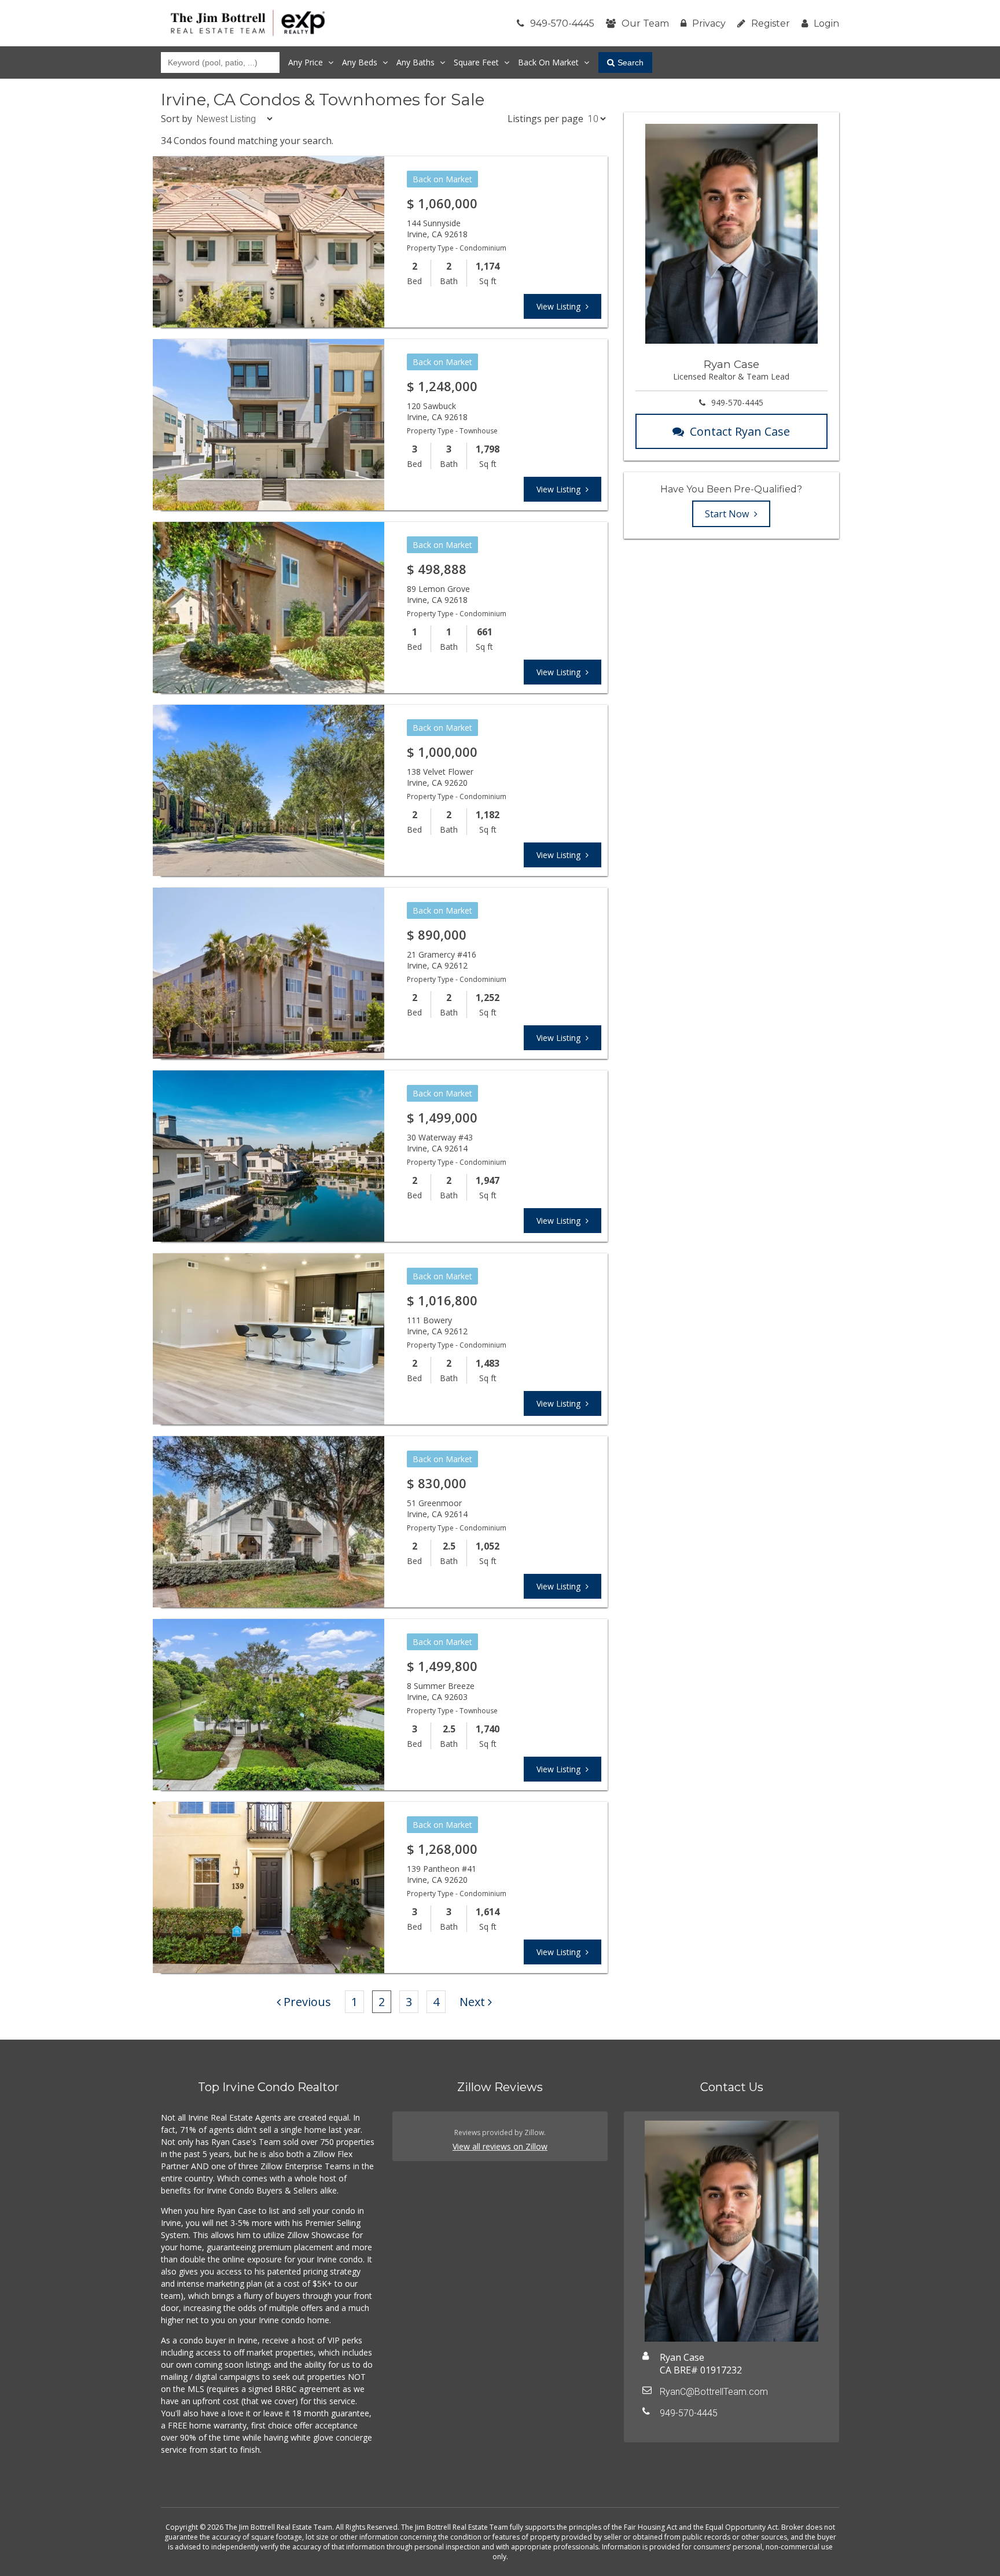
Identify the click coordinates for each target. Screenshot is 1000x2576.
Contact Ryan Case (740, 431)
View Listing (560, 306)
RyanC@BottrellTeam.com (714, 2392)
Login (826, 23)
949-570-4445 (562, 23)
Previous (307, 2002)
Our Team (645, 23)
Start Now (728, 514)
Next (472, 2002)
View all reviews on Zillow (500, 2146)
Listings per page (545, 119)
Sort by (177, 119)
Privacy (709, 23)
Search (630, 62)
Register (771, 23)
